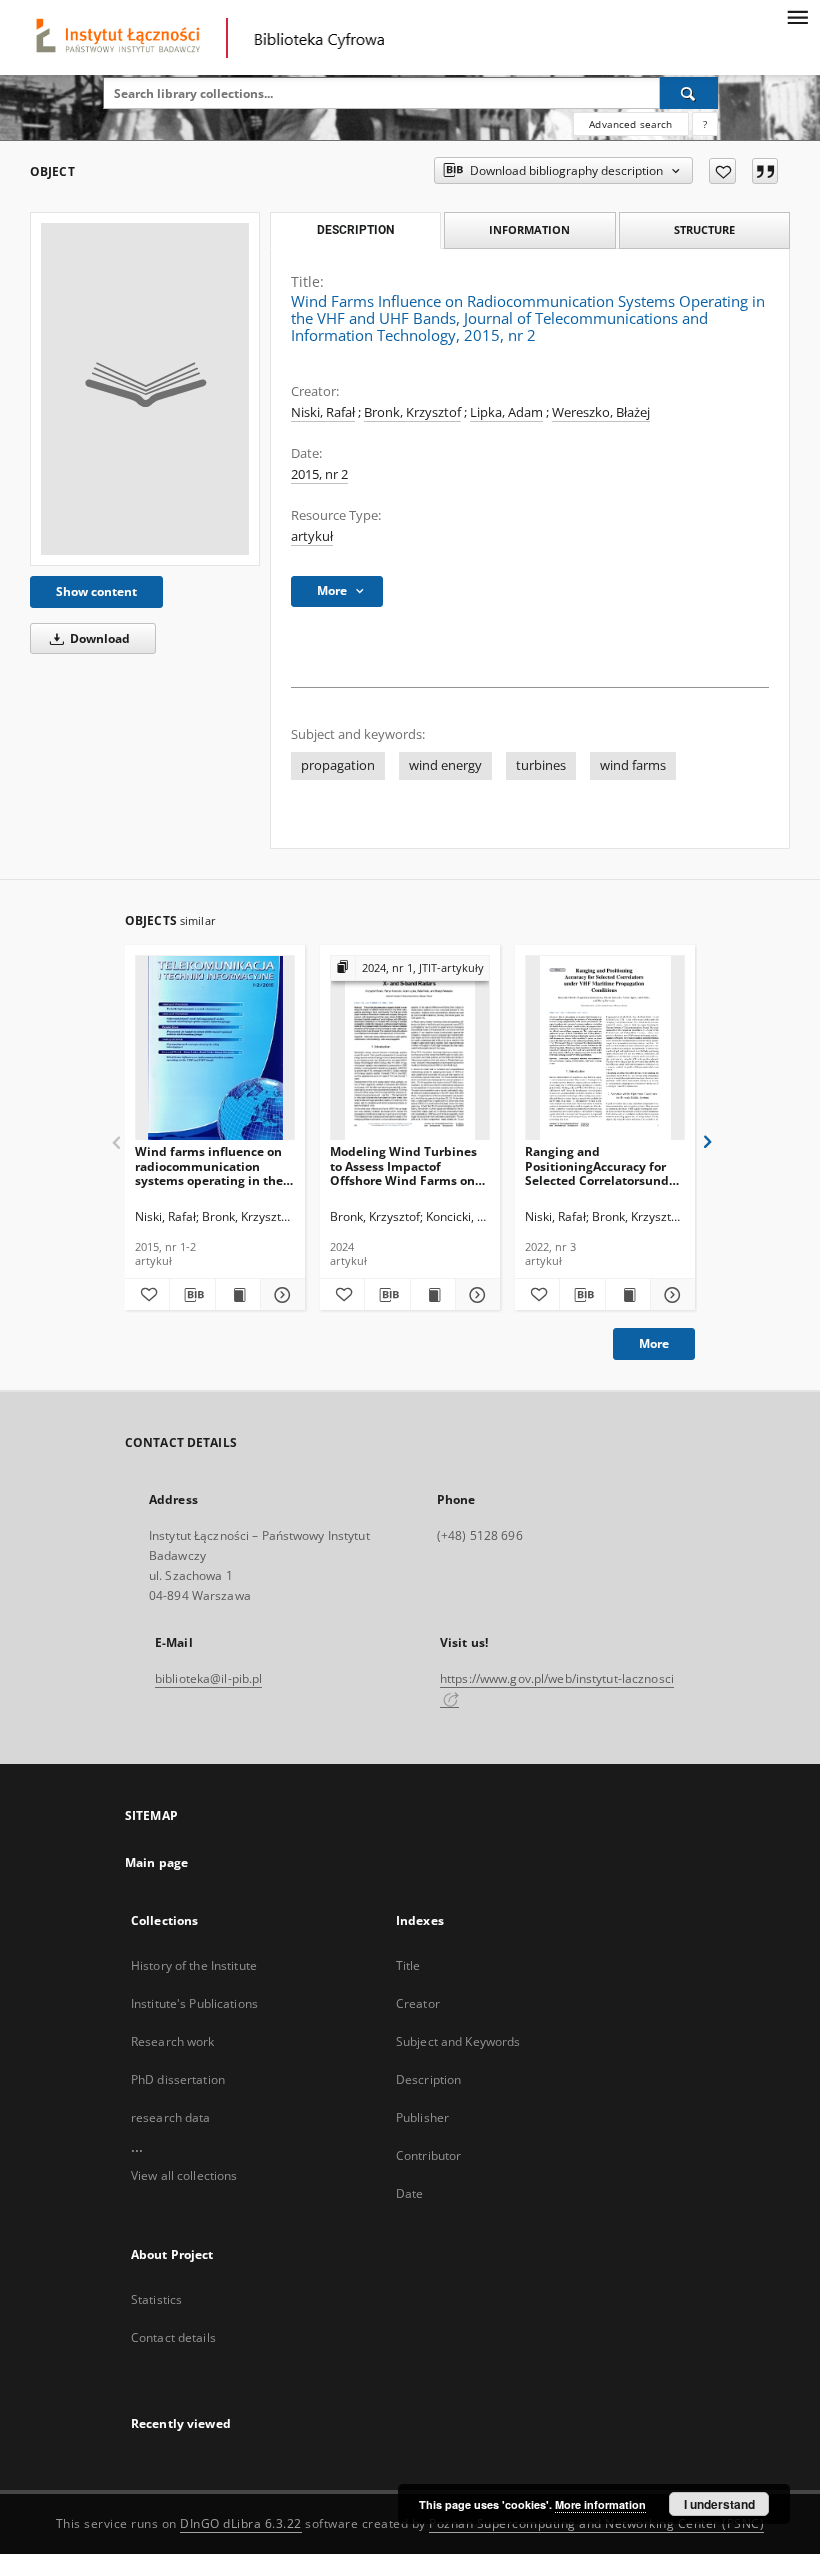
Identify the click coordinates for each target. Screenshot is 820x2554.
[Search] (689, 93)
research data (171, 2117)
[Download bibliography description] (192, 1295)
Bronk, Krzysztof (412, 412)
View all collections (184, 2175)
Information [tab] (529, 229)
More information (600, 2504)
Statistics (156, 2299)
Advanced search (630, 124)
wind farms (633, 765)
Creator (418, 2003)
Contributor (428, 2155)
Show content (96, 591)
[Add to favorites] (722, 171)
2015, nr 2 (319, 474)
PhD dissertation (178, 2079)
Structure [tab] (704, 229)
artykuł (312, 536)
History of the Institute (194, 1965)
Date (409, 2193)
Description (428, 2079)
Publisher (422, 2117)
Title (408, 1965)
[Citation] (765, 171)
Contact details (173, 2337)
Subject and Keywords (458, 2041)
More (654, 1343)
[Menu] (797, 16)
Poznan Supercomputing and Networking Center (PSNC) (596, 2523)
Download (98, 638)
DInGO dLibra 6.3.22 (241, 2523)
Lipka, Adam (506, 412)
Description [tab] (355, 230)
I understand (719, 2504)
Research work (173, 2041)
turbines (541, 765)
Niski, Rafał (323, 412)
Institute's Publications (194, 2003)
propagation (338, 765)
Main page (156, 1862)
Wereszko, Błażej (601, 412)
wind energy (445, 765)
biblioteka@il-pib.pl (208, 1678)
